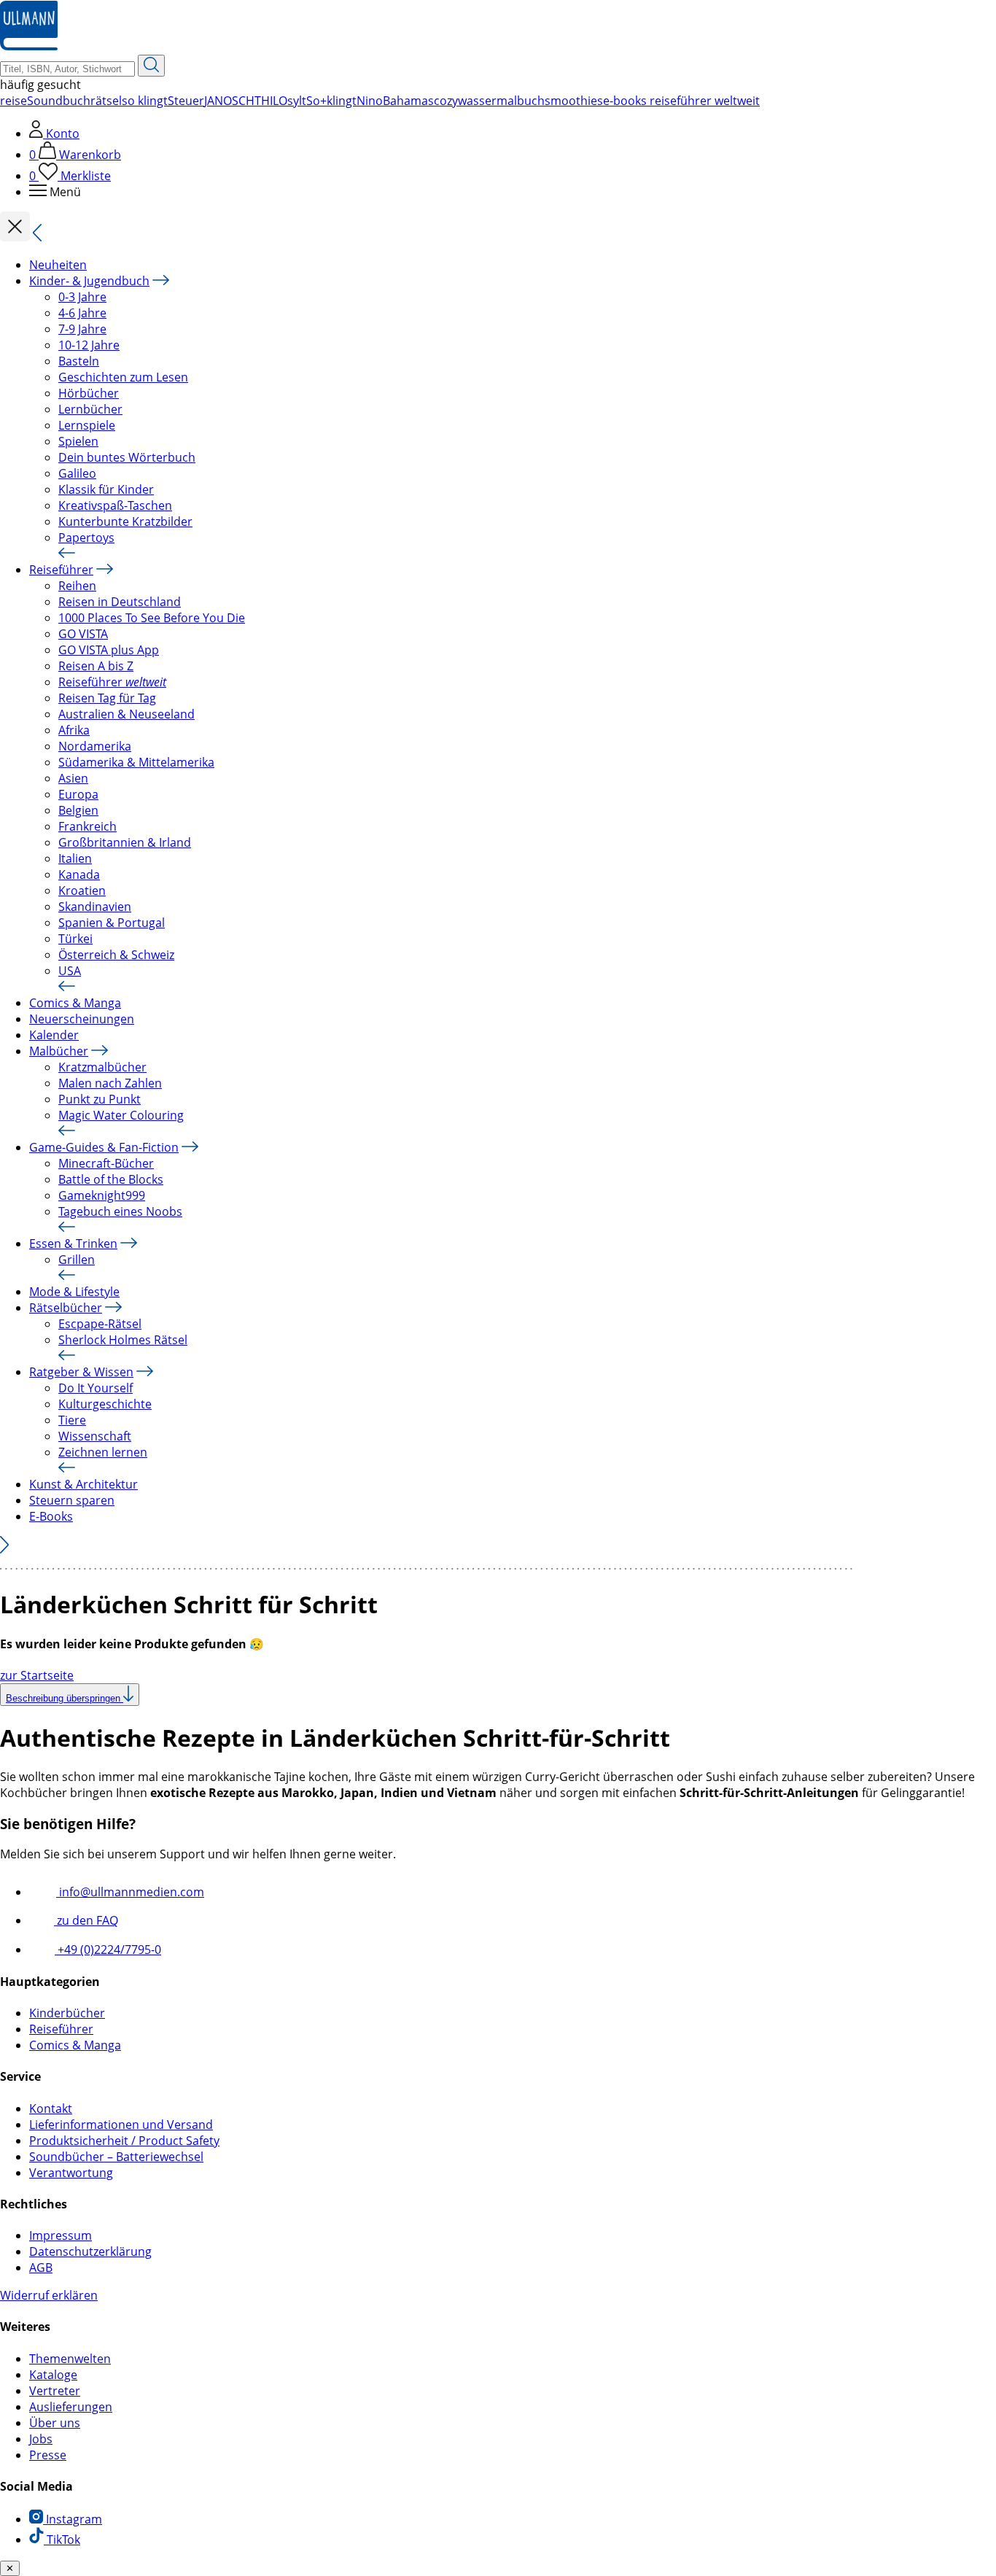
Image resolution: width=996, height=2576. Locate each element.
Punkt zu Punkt (100, 1099)
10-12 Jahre (89, 345)
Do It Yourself (96, 1388)
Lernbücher (90, 409)
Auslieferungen (71, 2407)
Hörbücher (89, 393)
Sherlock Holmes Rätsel (123, 1340)
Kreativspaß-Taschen (115, 505)
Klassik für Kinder (106, 489)
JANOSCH (229, 101)
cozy (446, 101)
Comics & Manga (75, 1003)
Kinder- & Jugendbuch (89, 281)
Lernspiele (87, 425)
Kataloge (53, 2375)
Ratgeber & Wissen (81, 1372)
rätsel (106, 101)
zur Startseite (37, 1675)
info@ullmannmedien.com (130, 1892)
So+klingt (331, 101)
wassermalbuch (501, 101)
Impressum (61, 2235)
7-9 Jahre (82, 329)
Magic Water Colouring (121, 1115)
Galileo (77, 473)
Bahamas (408, 101)
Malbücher (59, 1051)
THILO (271, 101)
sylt (297, 101)
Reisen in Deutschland (120, 602)
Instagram (73, 2519)
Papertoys (86, 538)
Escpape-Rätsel (100, 1324)
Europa (78, 794)
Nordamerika (95, 746)
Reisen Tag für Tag (107, 698)
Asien (73, 778)
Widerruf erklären (49, 2295)
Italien (75, 858)
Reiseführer (61, 570)
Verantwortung (71, 2173)
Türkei (75, 939)
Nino (370, 101)
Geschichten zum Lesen (123, 377)
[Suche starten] (151, 66)
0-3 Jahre (82, 297)
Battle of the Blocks (111, 1179)
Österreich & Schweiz (116, 955)
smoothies (574, 101)
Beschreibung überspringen (65, 1698)
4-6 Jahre (82, 313)
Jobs (41, 2439)
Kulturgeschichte (105, 1404)
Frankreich (87, 826)
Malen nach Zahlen (110, 1083)
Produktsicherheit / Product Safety (124, 2141)
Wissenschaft (95, 1436)
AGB (41, 2267)
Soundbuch (59, 101)
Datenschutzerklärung (90, 2251)
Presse (48, 2455)
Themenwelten (70, 2359)
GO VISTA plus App (109, 650)
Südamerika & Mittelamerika (136, 762)
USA (70, 971)
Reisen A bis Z (96, 666)
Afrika (74, 730)
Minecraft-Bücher (106, 1163)
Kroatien (82, 891)
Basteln (79, 361)
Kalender (54, 1035)
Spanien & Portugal (112, 923)
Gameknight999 (102, 1195)
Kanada (79, 874)
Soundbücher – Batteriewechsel (116, 2157)
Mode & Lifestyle (74, 1292)
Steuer (186, 101)
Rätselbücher (66, 1308)
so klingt (145, 101)
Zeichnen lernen (103, 1452)
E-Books (51, 1516)
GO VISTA (83, 634)
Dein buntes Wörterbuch (127, 457)
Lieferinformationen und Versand (121, 2125)
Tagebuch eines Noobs (120, 1211)
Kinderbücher (67, 2013)
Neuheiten (58, 265)
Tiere (72, 1420)
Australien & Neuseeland (127, 714)
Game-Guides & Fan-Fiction (104, 1147)
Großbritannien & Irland (125, 842)
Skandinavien (95, 907)
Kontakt (51, 2108)
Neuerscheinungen (82, 1019)
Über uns (55, 2423)
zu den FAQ (86, 1920)
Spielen (78, 441)
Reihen (77, 586)
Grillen (77, 1260)
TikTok (62, 2540)
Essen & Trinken (73, 1244)
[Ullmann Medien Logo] (29, 47)
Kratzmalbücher (102, 1067)
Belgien (78, 810)
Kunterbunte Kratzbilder (125, 521)
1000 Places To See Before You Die (152, 618)
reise (13, 101)
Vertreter (55, 2391)
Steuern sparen (72, 1500)
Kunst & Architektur (83, 1484)
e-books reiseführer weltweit (681, 101)
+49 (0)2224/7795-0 (108, 1950)
